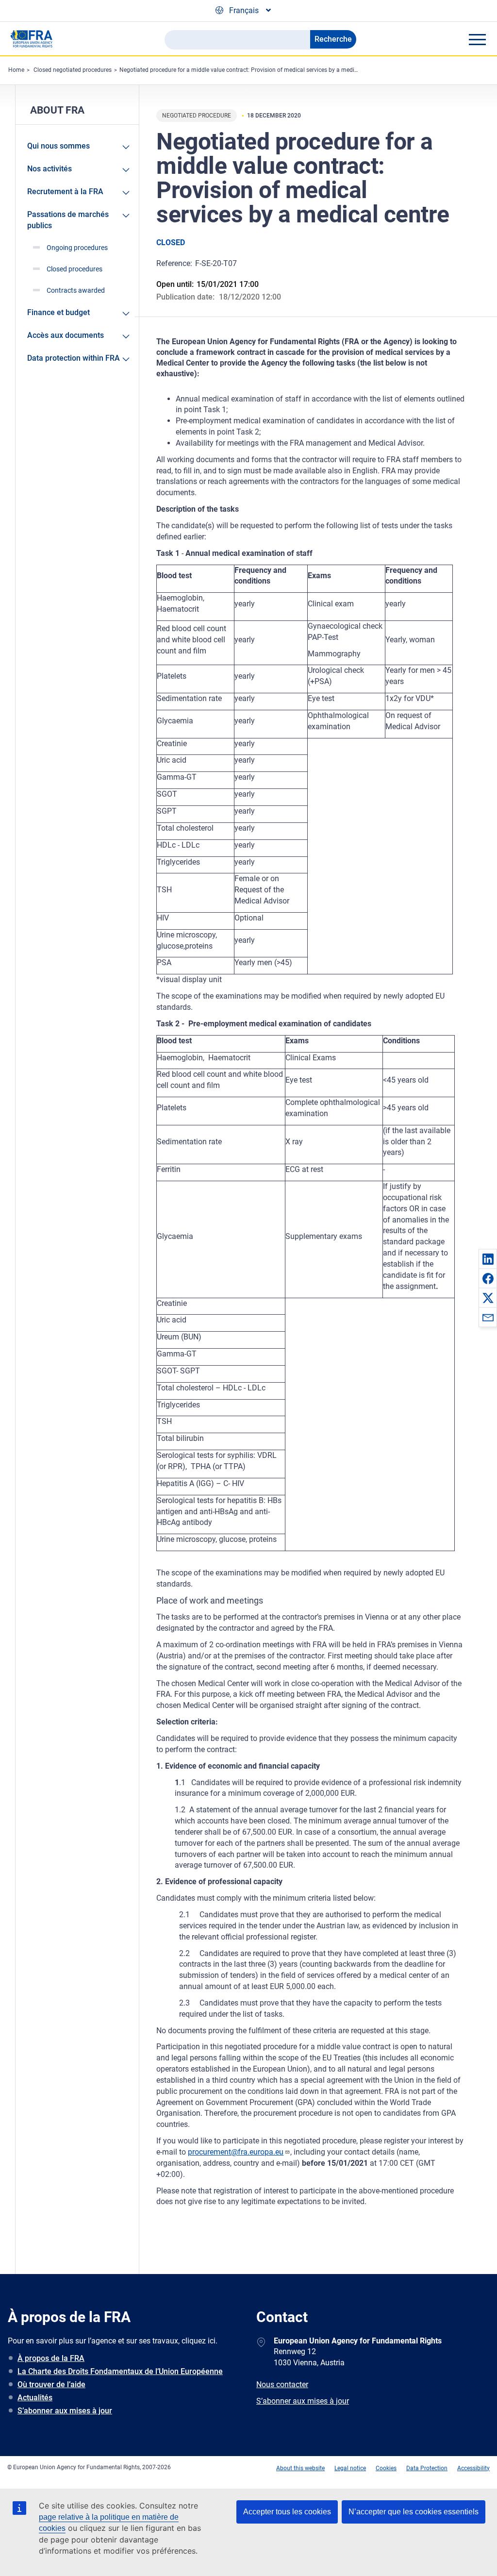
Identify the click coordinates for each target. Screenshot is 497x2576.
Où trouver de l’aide (51, 2384)
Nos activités (50, 169)
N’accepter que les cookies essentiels (414, 2512)
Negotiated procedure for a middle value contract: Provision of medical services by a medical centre (249, 70)
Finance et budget (58, 312)
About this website (300, 2468)
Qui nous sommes (58, 146)
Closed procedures (75, 269)
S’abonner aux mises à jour (65, 2411)
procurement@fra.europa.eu (236, 2152)
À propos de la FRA (51, 2358)
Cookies (386, 2468)
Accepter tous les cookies (287, 2512)
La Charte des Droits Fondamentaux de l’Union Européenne (120, 2371)
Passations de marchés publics (68, 220)
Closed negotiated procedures (73, 70)
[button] (488, 1259)
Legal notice (350, 2468)
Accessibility (473, 2468)
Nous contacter (282, 2384)
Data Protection (427, 2468)
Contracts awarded (76, 290)
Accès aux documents (66, 335)
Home (16, 70)
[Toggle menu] (477, 39)
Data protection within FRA (74, 358)
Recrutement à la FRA (65, 192)
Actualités (35, 2398)
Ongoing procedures (77, 248)
